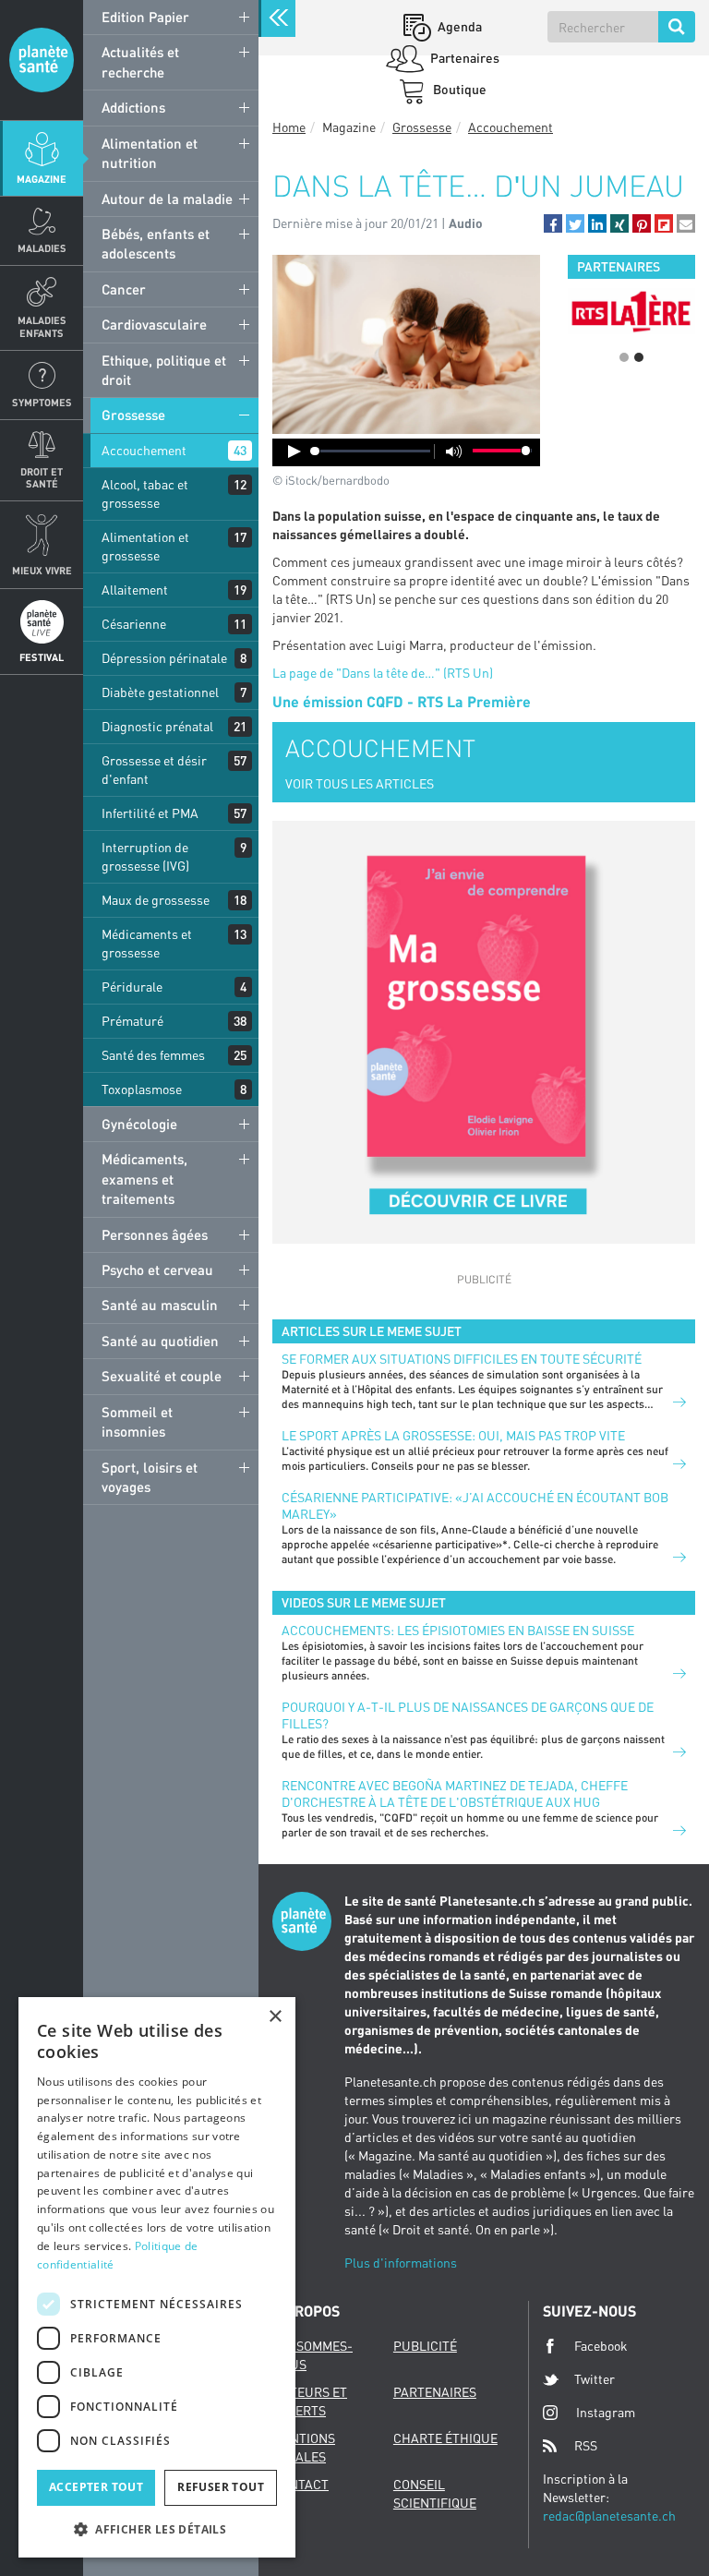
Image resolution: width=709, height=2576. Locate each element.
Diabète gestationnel (160, 692)
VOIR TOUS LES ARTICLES (360, 783)
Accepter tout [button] (96, 2487)
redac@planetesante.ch (609, 2516)
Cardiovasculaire (154, 324)
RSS (586, 2445)
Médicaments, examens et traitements (144, 1179)
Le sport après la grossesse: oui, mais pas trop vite (453, 1435)
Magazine (42, 179)
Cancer (124, 289)
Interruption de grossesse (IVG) (145, 856)
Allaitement (135, 590)
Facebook (601, 2346)
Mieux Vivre (42, 570)
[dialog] (157, 2277)
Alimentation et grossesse (145, 546)
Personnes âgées (155, 1234)
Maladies (42, 248)
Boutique (458, 89)
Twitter (595, 2379)
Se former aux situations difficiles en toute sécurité (462, 1359)
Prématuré (132, 1021)
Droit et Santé (42, 477)
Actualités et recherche (140, 61)
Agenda (458, 26)
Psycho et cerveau (157, 1270)
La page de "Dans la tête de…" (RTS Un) (383, 673)
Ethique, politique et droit (164, 370)
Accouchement (144, 450)
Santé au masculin (160, 1305)
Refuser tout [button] (221, 2487)
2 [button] (639, 357)
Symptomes (42, 402)
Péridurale (132, 987)
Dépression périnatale (164, 658)
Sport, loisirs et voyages (150, 1477)
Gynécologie (139, 1124)
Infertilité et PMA (150, 813)
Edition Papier (145, 17)
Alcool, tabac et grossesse (145, 494)
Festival (42, 657)
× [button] (275, 2017)
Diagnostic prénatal (157, 726)
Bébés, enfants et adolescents (156, 243)
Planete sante (42, 60)
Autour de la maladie (167, 199)
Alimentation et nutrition (150, 153)
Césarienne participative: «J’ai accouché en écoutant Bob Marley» (475, 1505)
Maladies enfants (42, 326)
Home (289, 127)
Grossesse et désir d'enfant (154, 770)
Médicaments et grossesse (147, 943)
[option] (631, 311)
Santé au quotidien (160, 1341)
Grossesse (133, 415)
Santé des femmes (153, 1055)
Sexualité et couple (162, 1376)
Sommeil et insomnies (137, 1421)
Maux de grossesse (156, 900)
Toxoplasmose (142, 1089)
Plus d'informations (401, 2263)
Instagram (606, 2412)
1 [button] (624, 357)
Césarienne (134, 624)
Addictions (133, 107)
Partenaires (463, 58)
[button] (553, 223)
